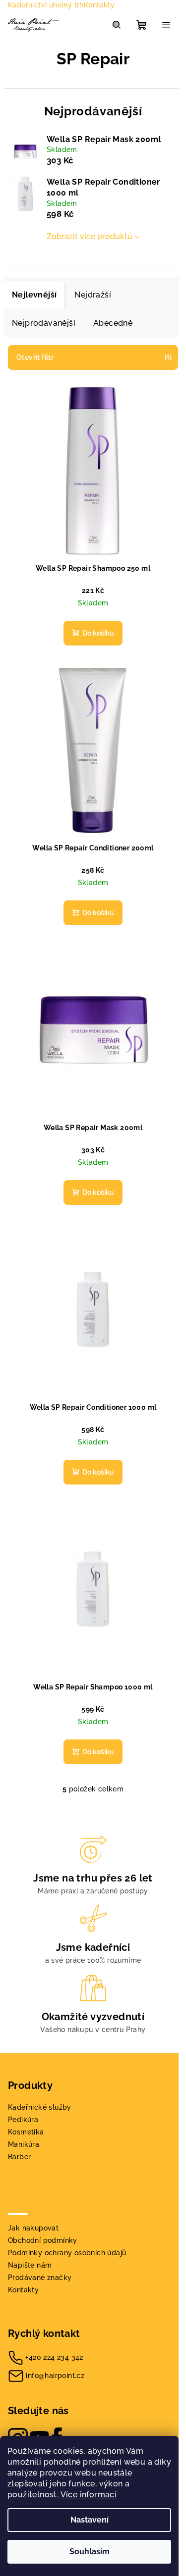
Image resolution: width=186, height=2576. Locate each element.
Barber (19, 2157)
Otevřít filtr (35, 357)
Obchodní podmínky (43, 2240)
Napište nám (30, 2265)
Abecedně (113, 323)
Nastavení (90, 2520)
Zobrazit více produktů (90, 236)
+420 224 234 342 (54, 2357)
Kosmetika (26, 2132)
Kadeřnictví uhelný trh (46, 5)
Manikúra (24, 2144)
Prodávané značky (40, 2278)
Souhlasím (90, 2551)
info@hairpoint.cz (55, 2376)
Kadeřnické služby (40, 2107)
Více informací (89, 2495)
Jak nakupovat (33, 2228)
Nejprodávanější (44, 323)
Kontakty (99, 5)
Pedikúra (23, 2120)
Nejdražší (93, 295)
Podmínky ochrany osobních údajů (67, 2253)
